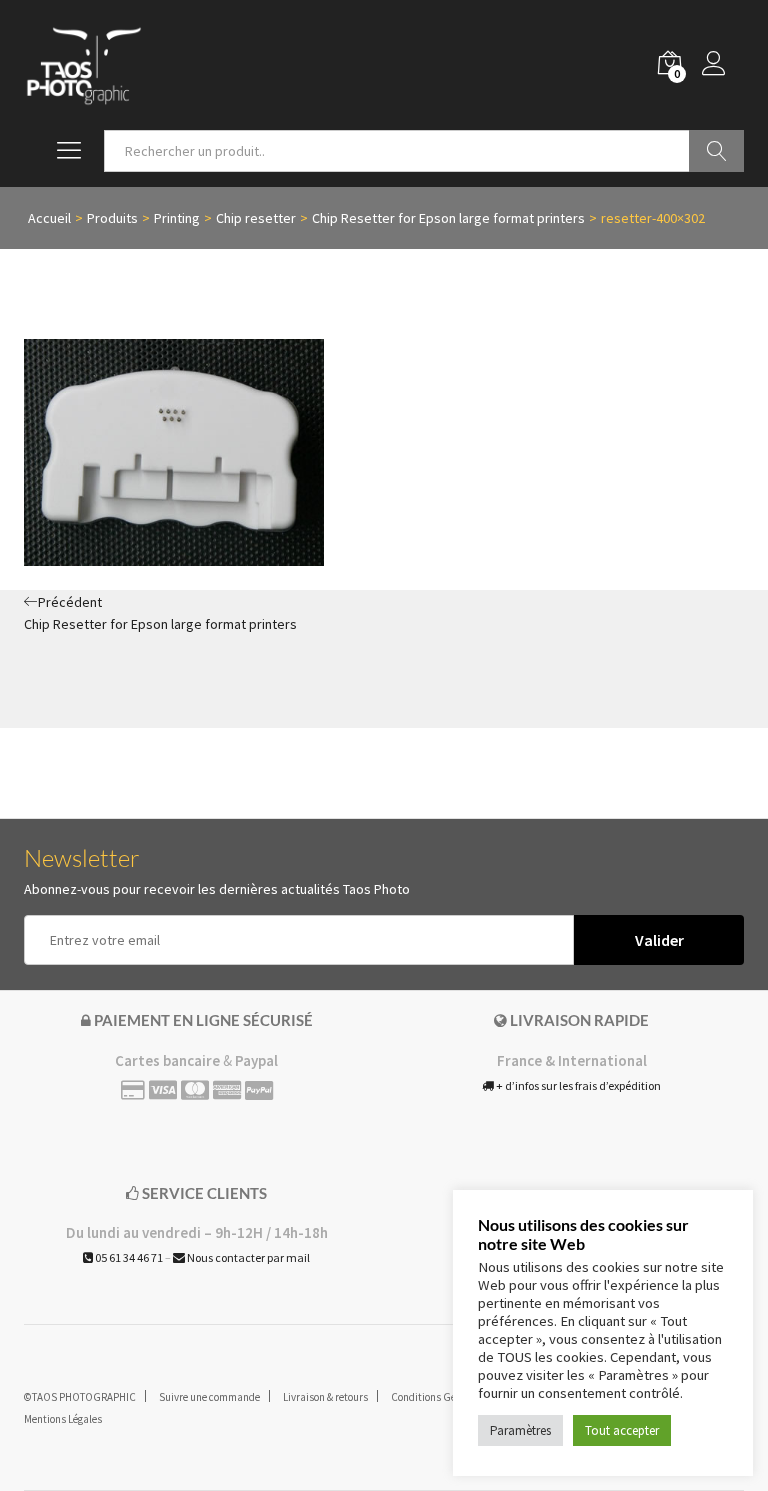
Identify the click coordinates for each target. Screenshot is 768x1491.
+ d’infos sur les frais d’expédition (577, 1085)
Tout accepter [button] (622, 1430)
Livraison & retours (325, 1397)
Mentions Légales (63, 1419)
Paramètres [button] (520, 1430)
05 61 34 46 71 (128, 1257)
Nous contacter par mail (247, 1257)
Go (716, 151)
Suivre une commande (209, 1397)
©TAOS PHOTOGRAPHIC (80, 1397)
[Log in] (723, 65)
